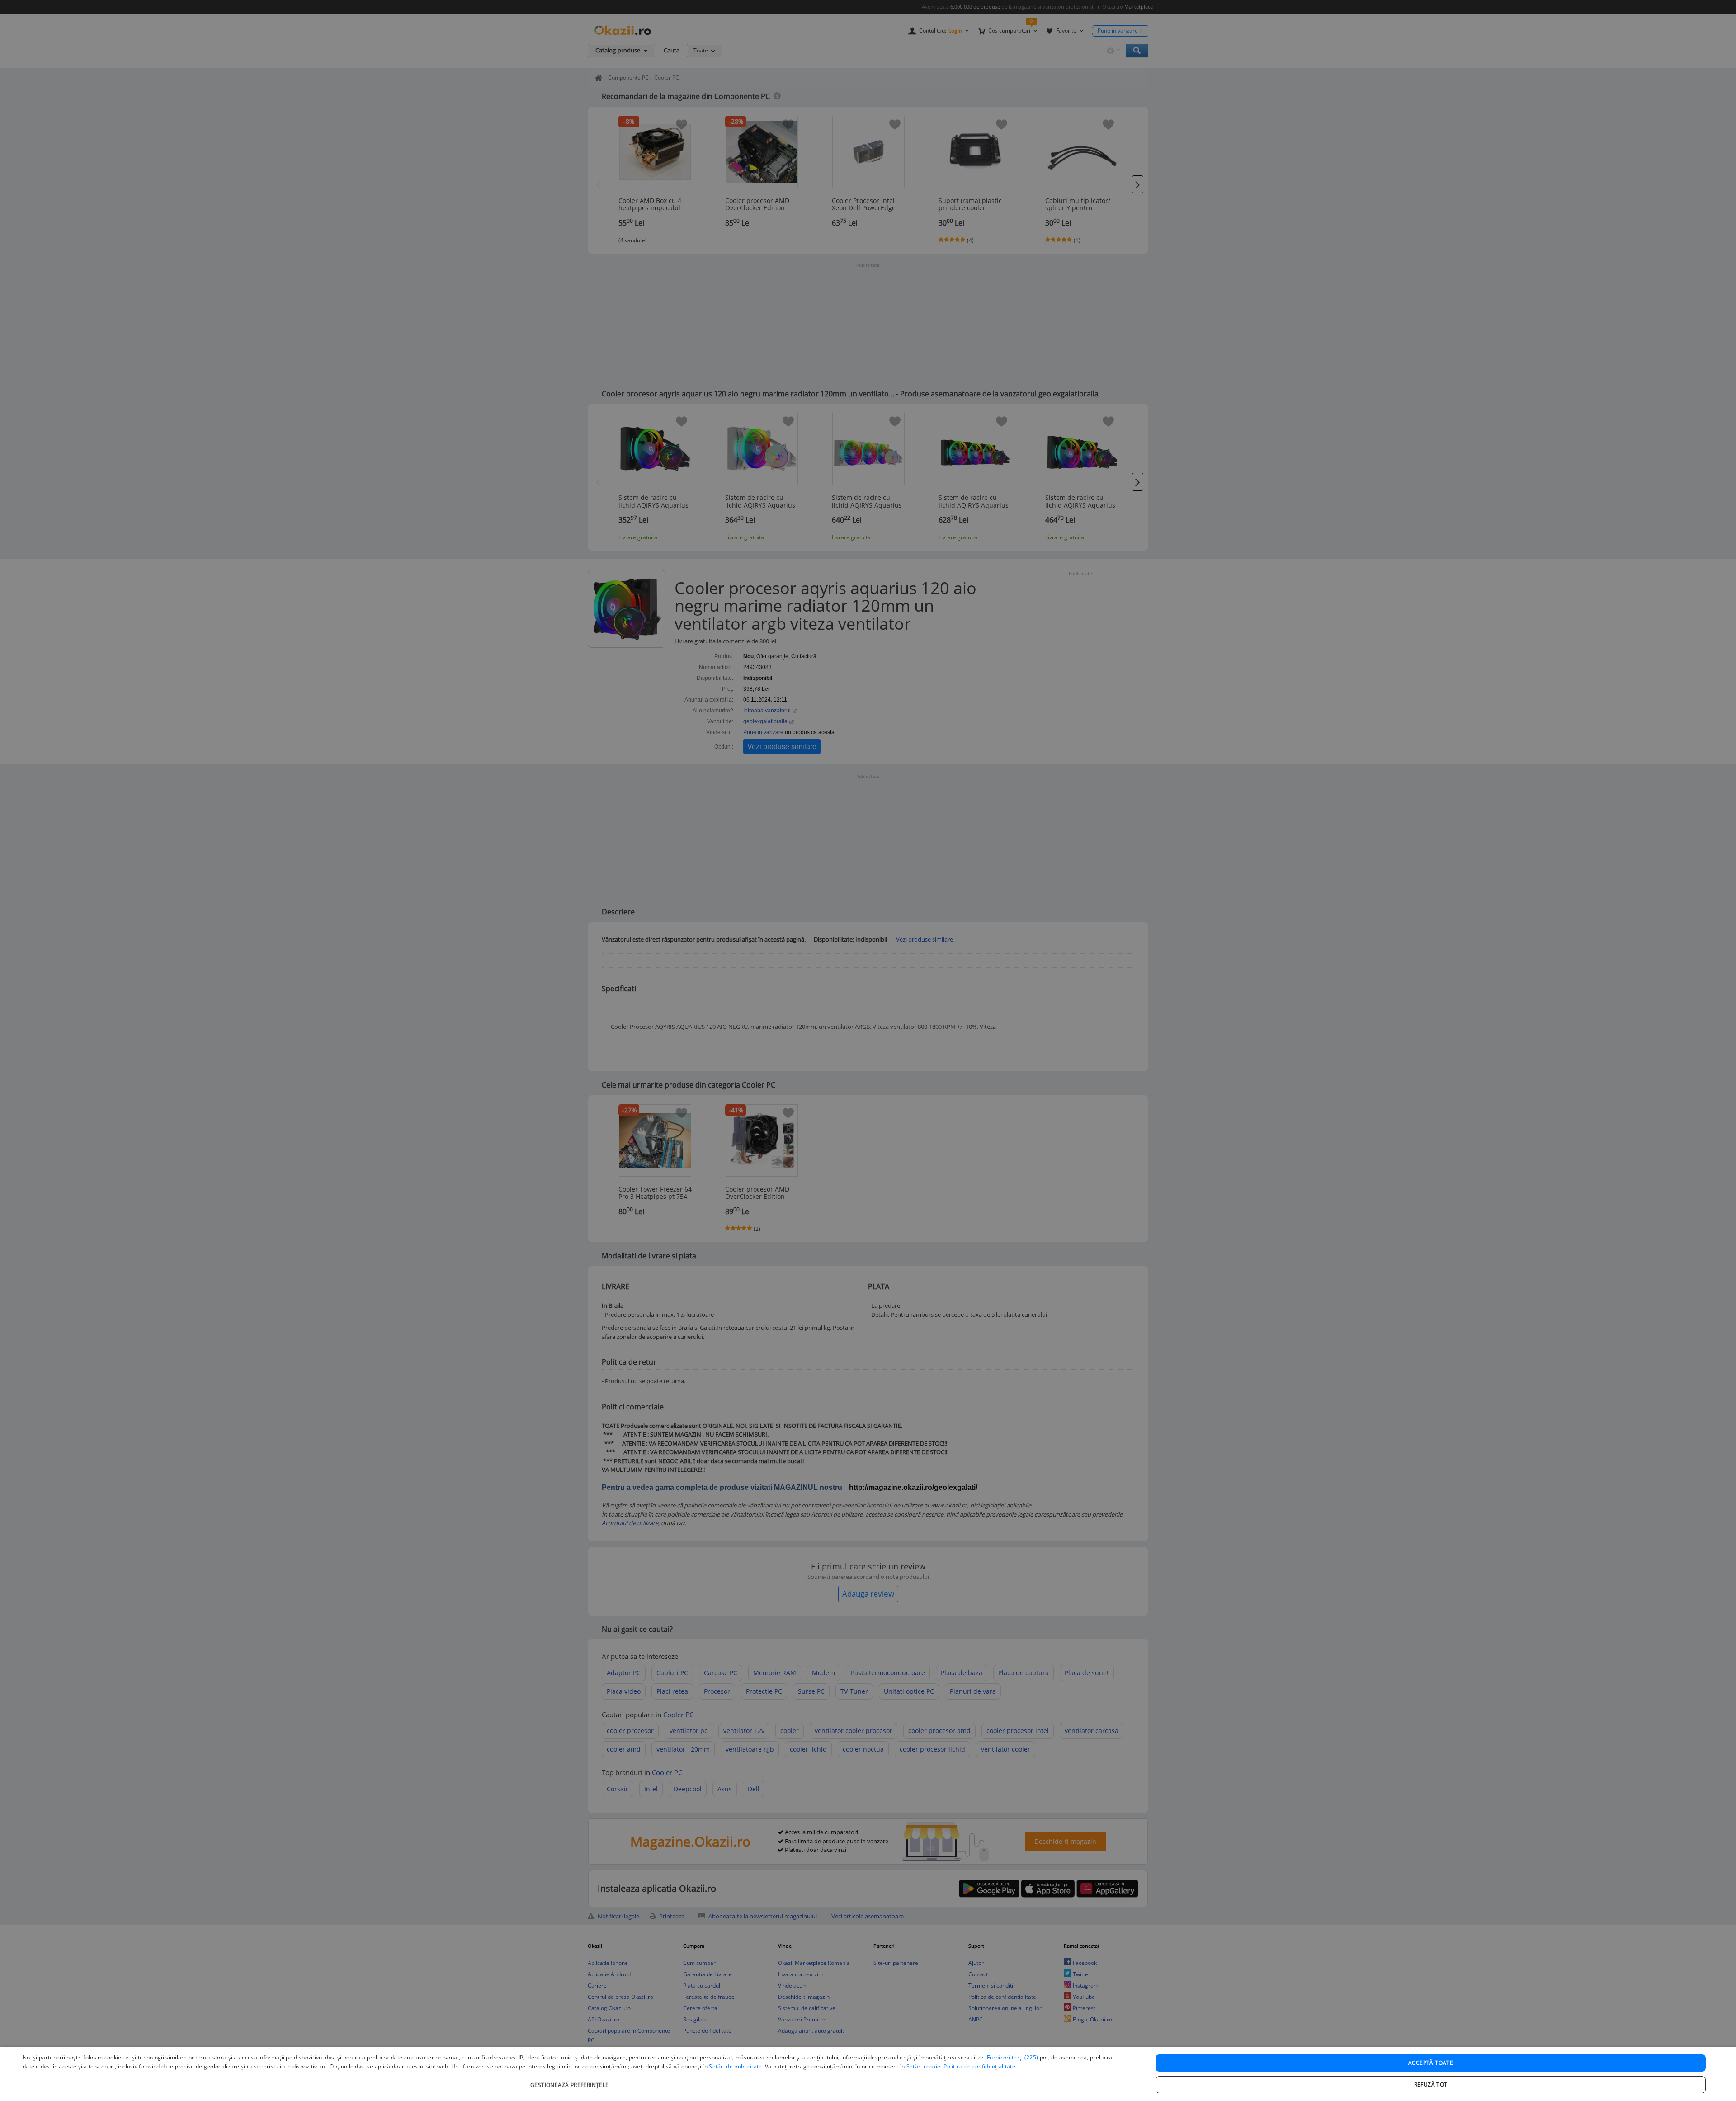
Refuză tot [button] (1431, 2085)
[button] (571, 2080)
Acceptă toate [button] (1431, 2063)
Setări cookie (924, 2066)
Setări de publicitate (735, 2066)
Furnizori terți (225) (1012, 2057)
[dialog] (868, 2074)
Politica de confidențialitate (979, 2066)
